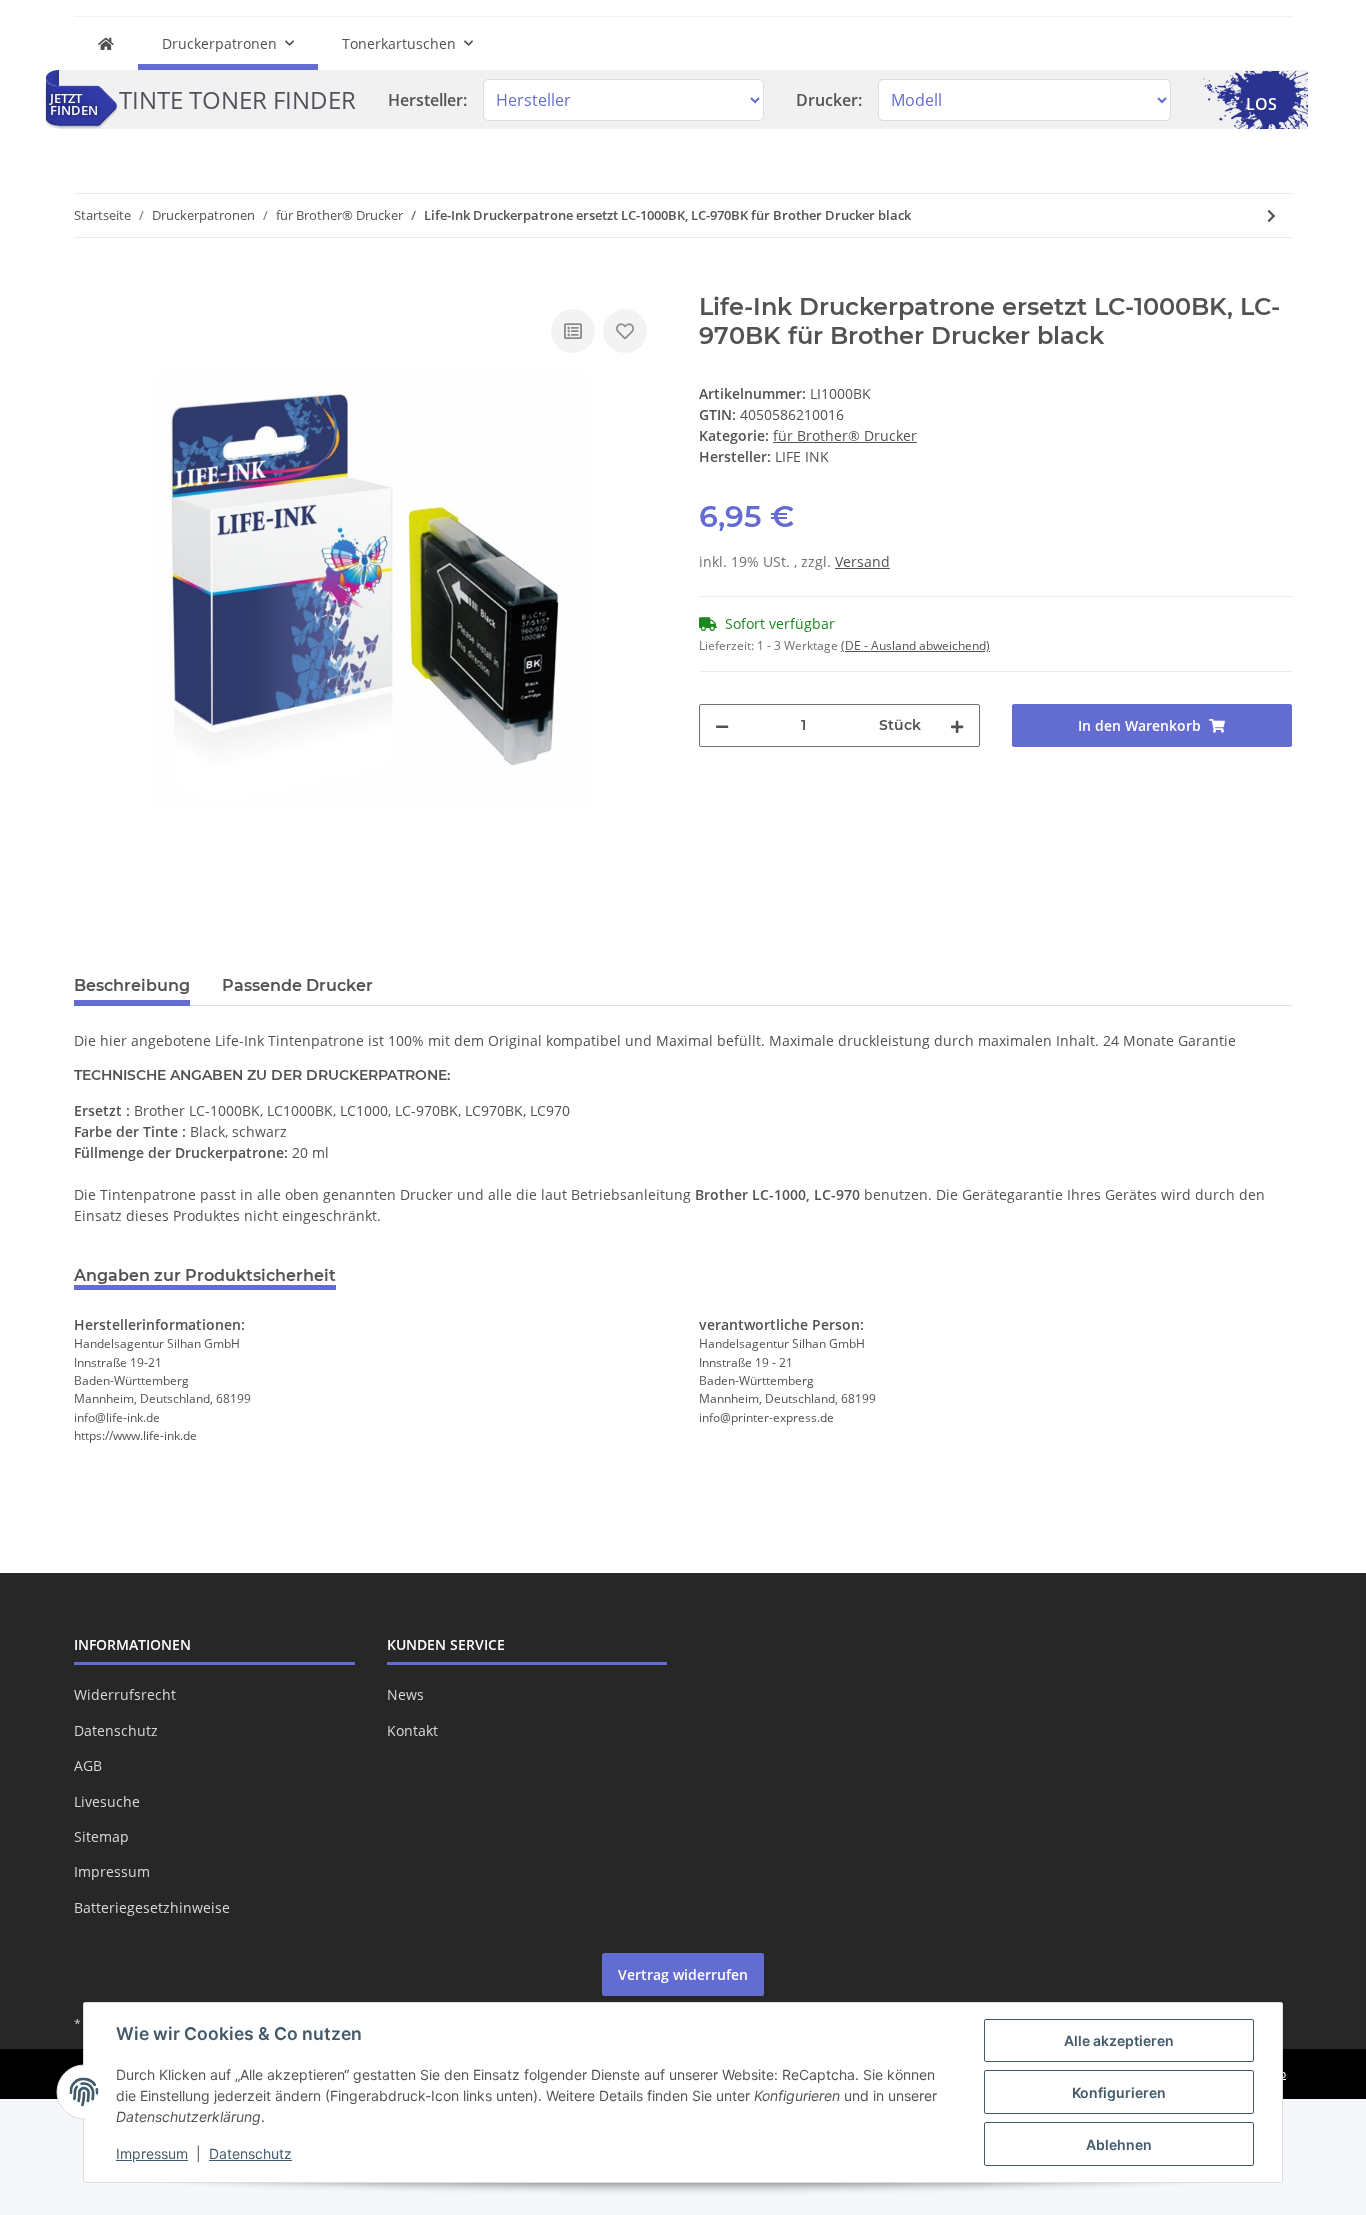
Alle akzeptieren (1119, 2040)
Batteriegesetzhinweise (152, 1907)
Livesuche (107, 1801)
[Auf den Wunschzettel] (625, 331)
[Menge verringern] (722, 725)
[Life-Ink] (106, 43)
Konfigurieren (1119, 2092)
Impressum (112, 1871)
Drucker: (829, 100)
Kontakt (412, 1730)
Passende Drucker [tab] (297, 985)
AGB (88, 1765)
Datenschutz (116, 1730)
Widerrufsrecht (125, 1694)
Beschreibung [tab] (132, 985)
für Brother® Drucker (845, 435)
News (405, 1694)
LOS (1261, 104)
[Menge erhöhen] (957, 725)
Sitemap (101, 1836)
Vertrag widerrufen (683, 1974)
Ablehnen (1119, 2144)
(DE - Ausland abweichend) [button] (915, 645)
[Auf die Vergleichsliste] (573, 331)
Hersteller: (427, 100)
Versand (862, 561)
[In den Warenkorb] (90, 282)
